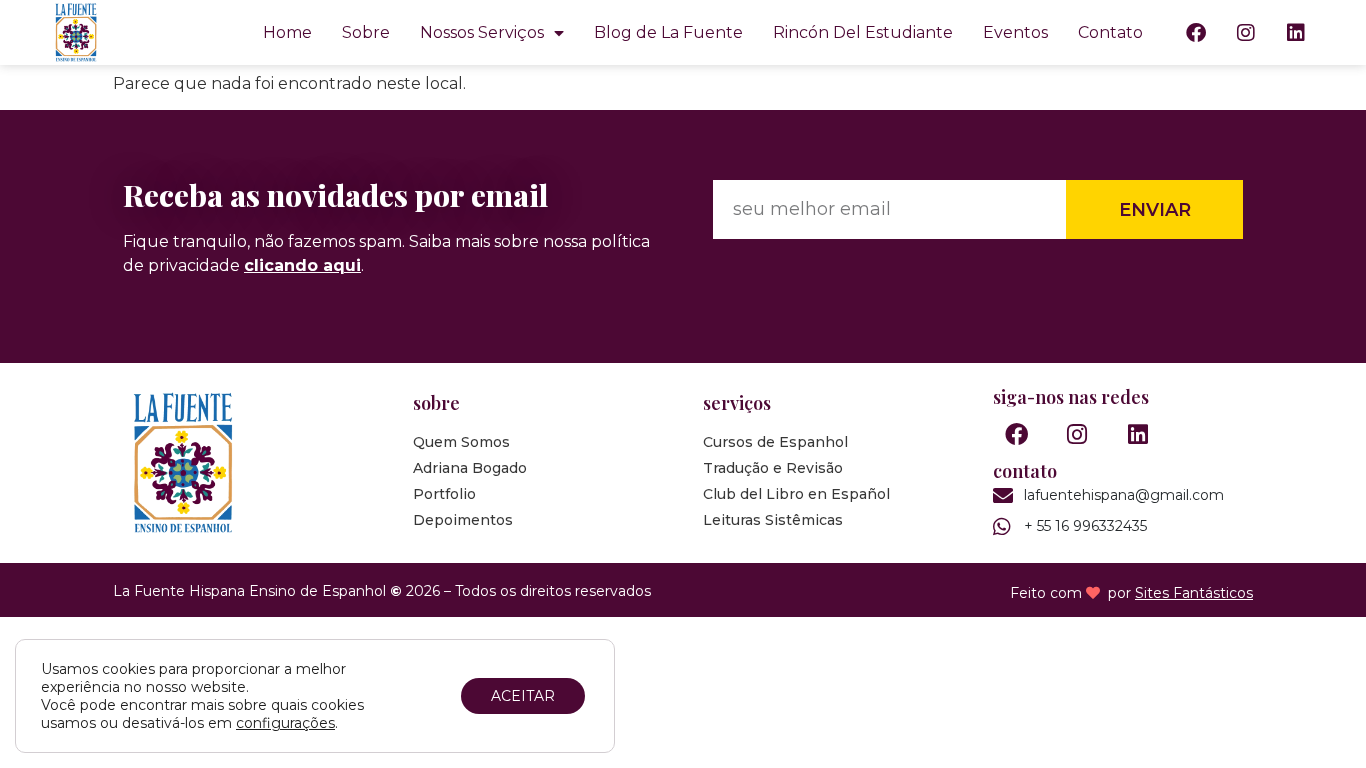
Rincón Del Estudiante (863, 32)
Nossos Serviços (482, 32)
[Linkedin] (1296, 33)
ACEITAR (523, 696)
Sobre (366, 32)
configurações (285, 723)
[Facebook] (1196, 33)
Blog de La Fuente (668, 32)
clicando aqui (302, 265)
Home (287, 32)
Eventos (1015, 32)
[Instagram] (1246, 33)
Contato (1110, 32)
